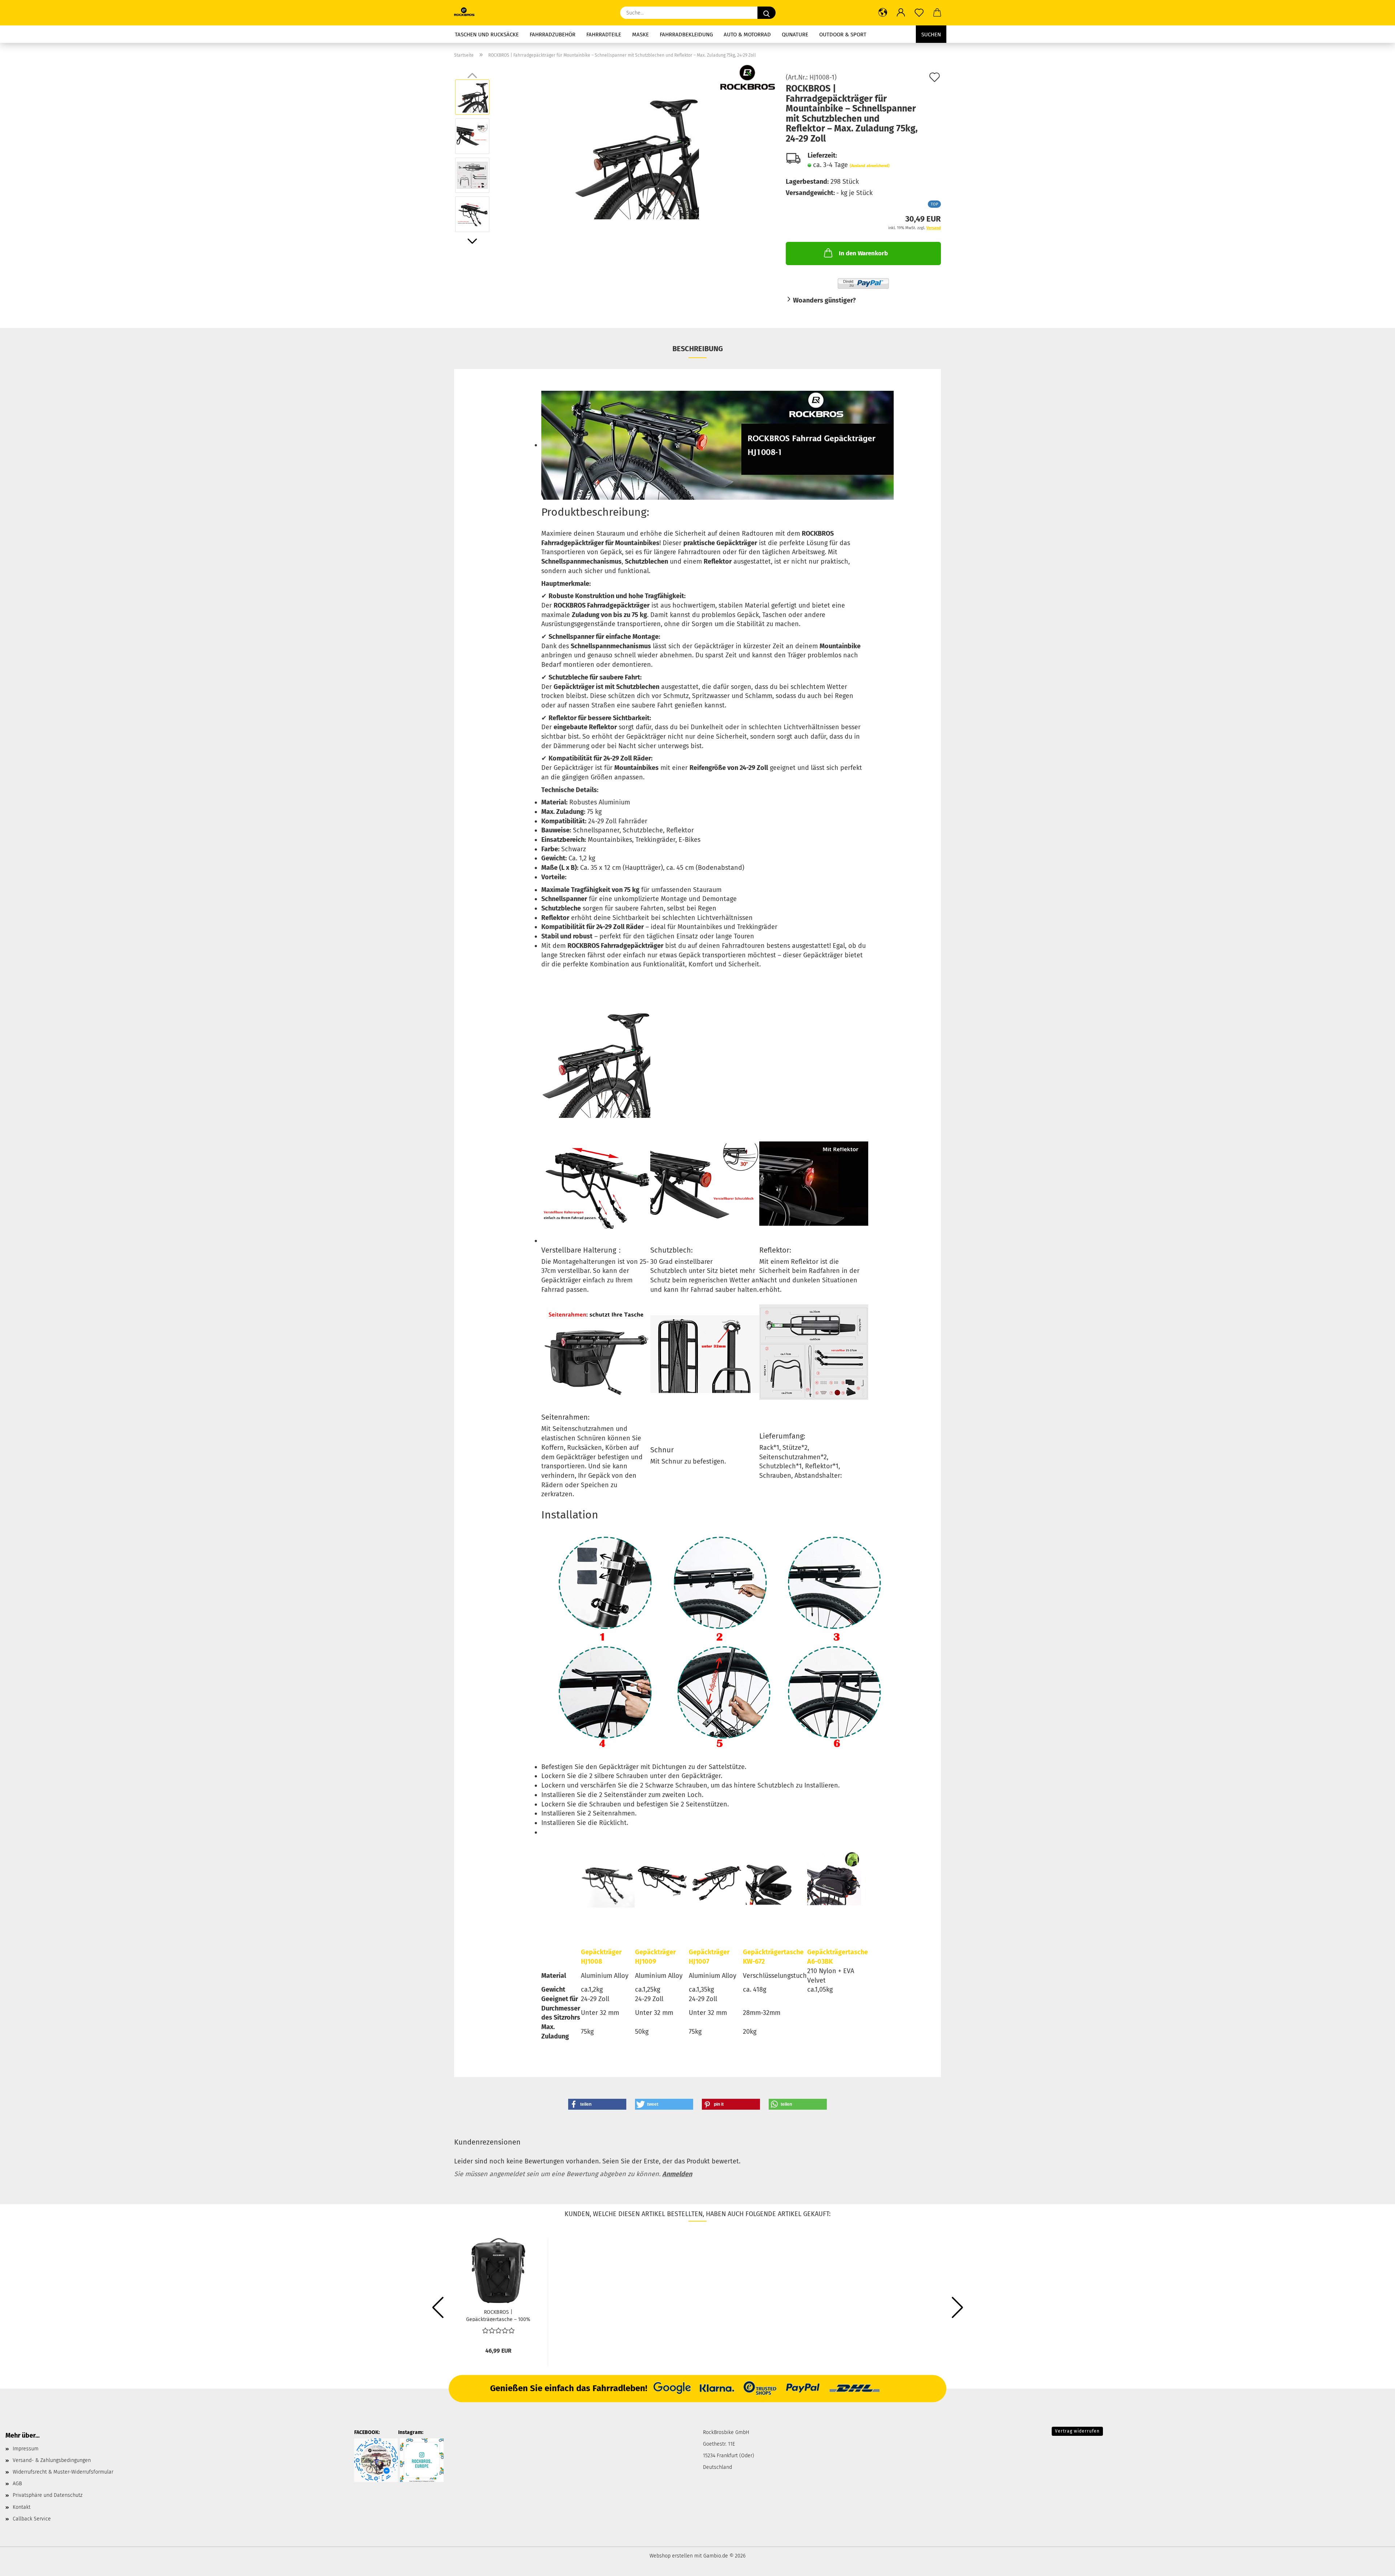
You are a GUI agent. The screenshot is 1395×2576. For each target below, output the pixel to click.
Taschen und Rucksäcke (487, 35)
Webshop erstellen (671, 2556)
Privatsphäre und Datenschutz (48, 2495)
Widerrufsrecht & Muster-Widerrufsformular (63, 2472)
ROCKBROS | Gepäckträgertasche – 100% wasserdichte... (498, 2315)
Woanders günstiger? (824, 300)
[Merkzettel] (919, 13)
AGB (17, 2484)
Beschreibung (698, 349)
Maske (640, 35)
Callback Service (32, 2519)
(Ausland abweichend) (870, 166)
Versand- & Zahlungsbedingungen (52, 2460)
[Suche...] (767, 13)
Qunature (795, 35)
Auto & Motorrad (747, 35)
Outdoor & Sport (843, 35)
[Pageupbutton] (1375, 2565)
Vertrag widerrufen (1077, 2431)
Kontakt (22, 2507)
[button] (883, 13)
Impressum (26, 2449)
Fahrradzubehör (553, 35)
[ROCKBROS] (467, 13)
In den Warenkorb (863, 253)
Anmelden (677, 2174)
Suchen (931, 35)
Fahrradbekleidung (686, 35)
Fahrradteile (604, 35)
